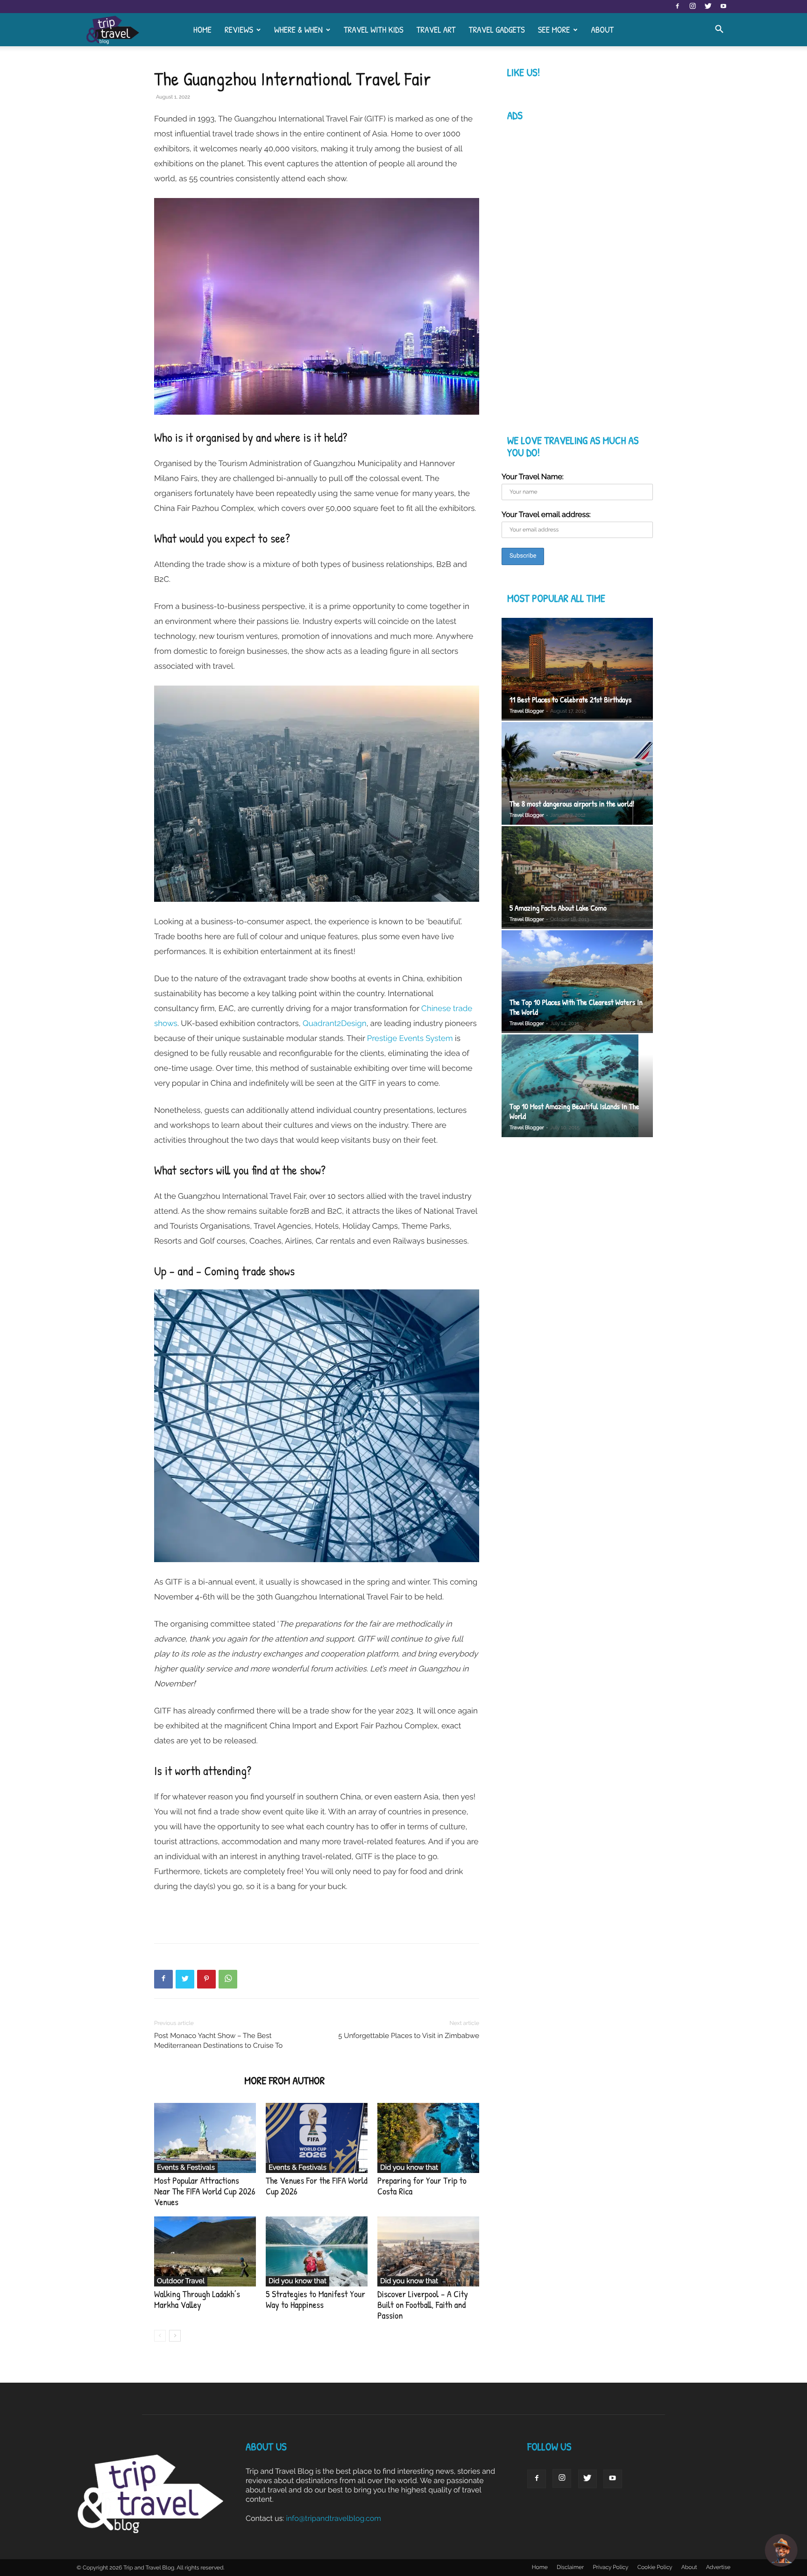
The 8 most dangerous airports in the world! (572, 804)
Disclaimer (570, 2567)
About (602, 29)
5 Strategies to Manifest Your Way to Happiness (315, 2300)
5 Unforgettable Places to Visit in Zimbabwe (409, 2036)
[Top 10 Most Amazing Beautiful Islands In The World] (577, 1087)
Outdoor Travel (181, 2281)
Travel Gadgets (497, 29)
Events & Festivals (186, 2167)
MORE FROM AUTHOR (284, 2081)
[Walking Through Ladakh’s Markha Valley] (205, 2251)
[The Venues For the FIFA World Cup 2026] (317, 2138)
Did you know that (409, 2167)
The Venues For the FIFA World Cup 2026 (317, 2186)
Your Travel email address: (546, 514)
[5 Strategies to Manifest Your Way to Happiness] (317, 2251)
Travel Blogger (527, 711)
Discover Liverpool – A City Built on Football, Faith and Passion (423, 2305)
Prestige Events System (410, 1038)
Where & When (298, 29)
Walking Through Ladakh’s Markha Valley (197, 2300)
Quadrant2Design (335, 1023)
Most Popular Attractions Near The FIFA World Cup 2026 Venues (205, 2191)
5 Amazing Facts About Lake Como (558, 908)
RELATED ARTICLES (196, 2081)
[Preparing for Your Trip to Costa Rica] (428, 2138)
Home (202, 29)
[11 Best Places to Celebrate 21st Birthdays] (577, 669)
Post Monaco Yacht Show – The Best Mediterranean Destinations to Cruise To (218, 2041)
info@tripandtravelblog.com (333, 2518)
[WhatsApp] (228, 1979)
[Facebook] (677, 7)
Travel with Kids (374, 29)
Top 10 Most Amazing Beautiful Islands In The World (574, 1111)
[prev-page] (160, 2336)
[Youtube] (723, 7)
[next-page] (175, 2336)
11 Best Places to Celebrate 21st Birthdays (570, 700)
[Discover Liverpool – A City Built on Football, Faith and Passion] (428, 2251)
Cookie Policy (655, 2567)
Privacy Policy (610, 2567)
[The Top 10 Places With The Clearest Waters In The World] (577, 982)
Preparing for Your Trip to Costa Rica (422, 2186)
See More (554, 29)
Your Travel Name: (533, 477)
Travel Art (436, 29)
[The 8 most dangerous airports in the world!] (577, 773)
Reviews (239, 29)
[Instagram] (693, 7)
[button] (719, 30)
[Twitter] (708, 7)
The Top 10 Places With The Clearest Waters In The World (576, 1007)
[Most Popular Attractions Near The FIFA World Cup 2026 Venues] (205, 2138)
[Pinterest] (206, 1979)
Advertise (718, 2567)
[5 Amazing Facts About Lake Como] (577, 878)
